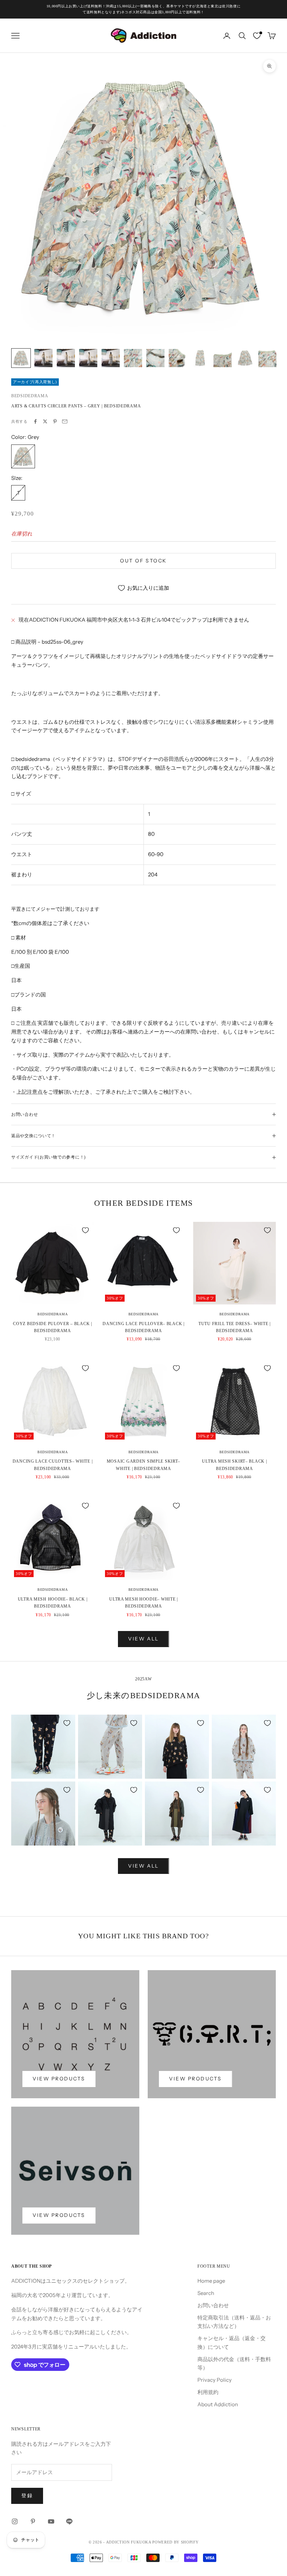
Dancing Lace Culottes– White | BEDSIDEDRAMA (53, 1465)
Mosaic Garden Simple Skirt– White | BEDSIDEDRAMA (143, 1465)
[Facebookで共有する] (35, 421)
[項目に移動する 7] (155, 358)
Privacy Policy (215, 2380)
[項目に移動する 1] (21, 358)
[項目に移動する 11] (245, 358)
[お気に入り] (257, 36)
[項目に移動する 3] (66, 358)
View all (143, 1639)
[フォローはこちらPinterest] (33, 2521)
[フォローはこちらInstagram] (15, 2521)
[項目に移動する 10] (223, 358)
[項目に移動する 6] (133, 358)
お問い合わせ (213, 2305)
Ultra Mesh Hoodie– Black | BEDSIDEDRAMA (53, 1603)
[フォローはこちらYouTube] (51, 2521)
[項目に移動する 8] (178, 358)
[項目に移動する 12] (267, 358)
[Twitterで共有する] (45, 421)
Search (206, 2293)
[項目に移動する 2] (43, 358)
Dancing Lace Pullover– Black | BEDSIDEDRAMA (143, 1327)
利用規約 (208, 2392)
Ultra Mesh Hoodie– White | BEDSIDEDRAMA (143, 1603)
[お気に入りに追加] (85, 1230)
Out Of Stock (143, 561)
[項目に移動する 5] (111, 358)
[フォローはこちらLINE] (69, 2521)
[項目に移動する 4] (88, 358)
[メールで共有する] (65, 421)
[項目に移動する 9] (200, 358)
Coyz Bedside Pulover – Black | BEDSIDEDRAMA (52, 1327)
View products (59, 2079)
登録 (27, 2495)
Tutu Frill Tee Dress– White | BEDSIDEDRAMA (234, 1327)
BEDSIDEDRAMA (30, 396)
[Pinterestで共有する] (55, 421)
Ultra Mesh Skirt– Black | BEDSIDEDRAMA (234, 1465)
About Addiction (218, 2404)
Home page (211, 2281)
